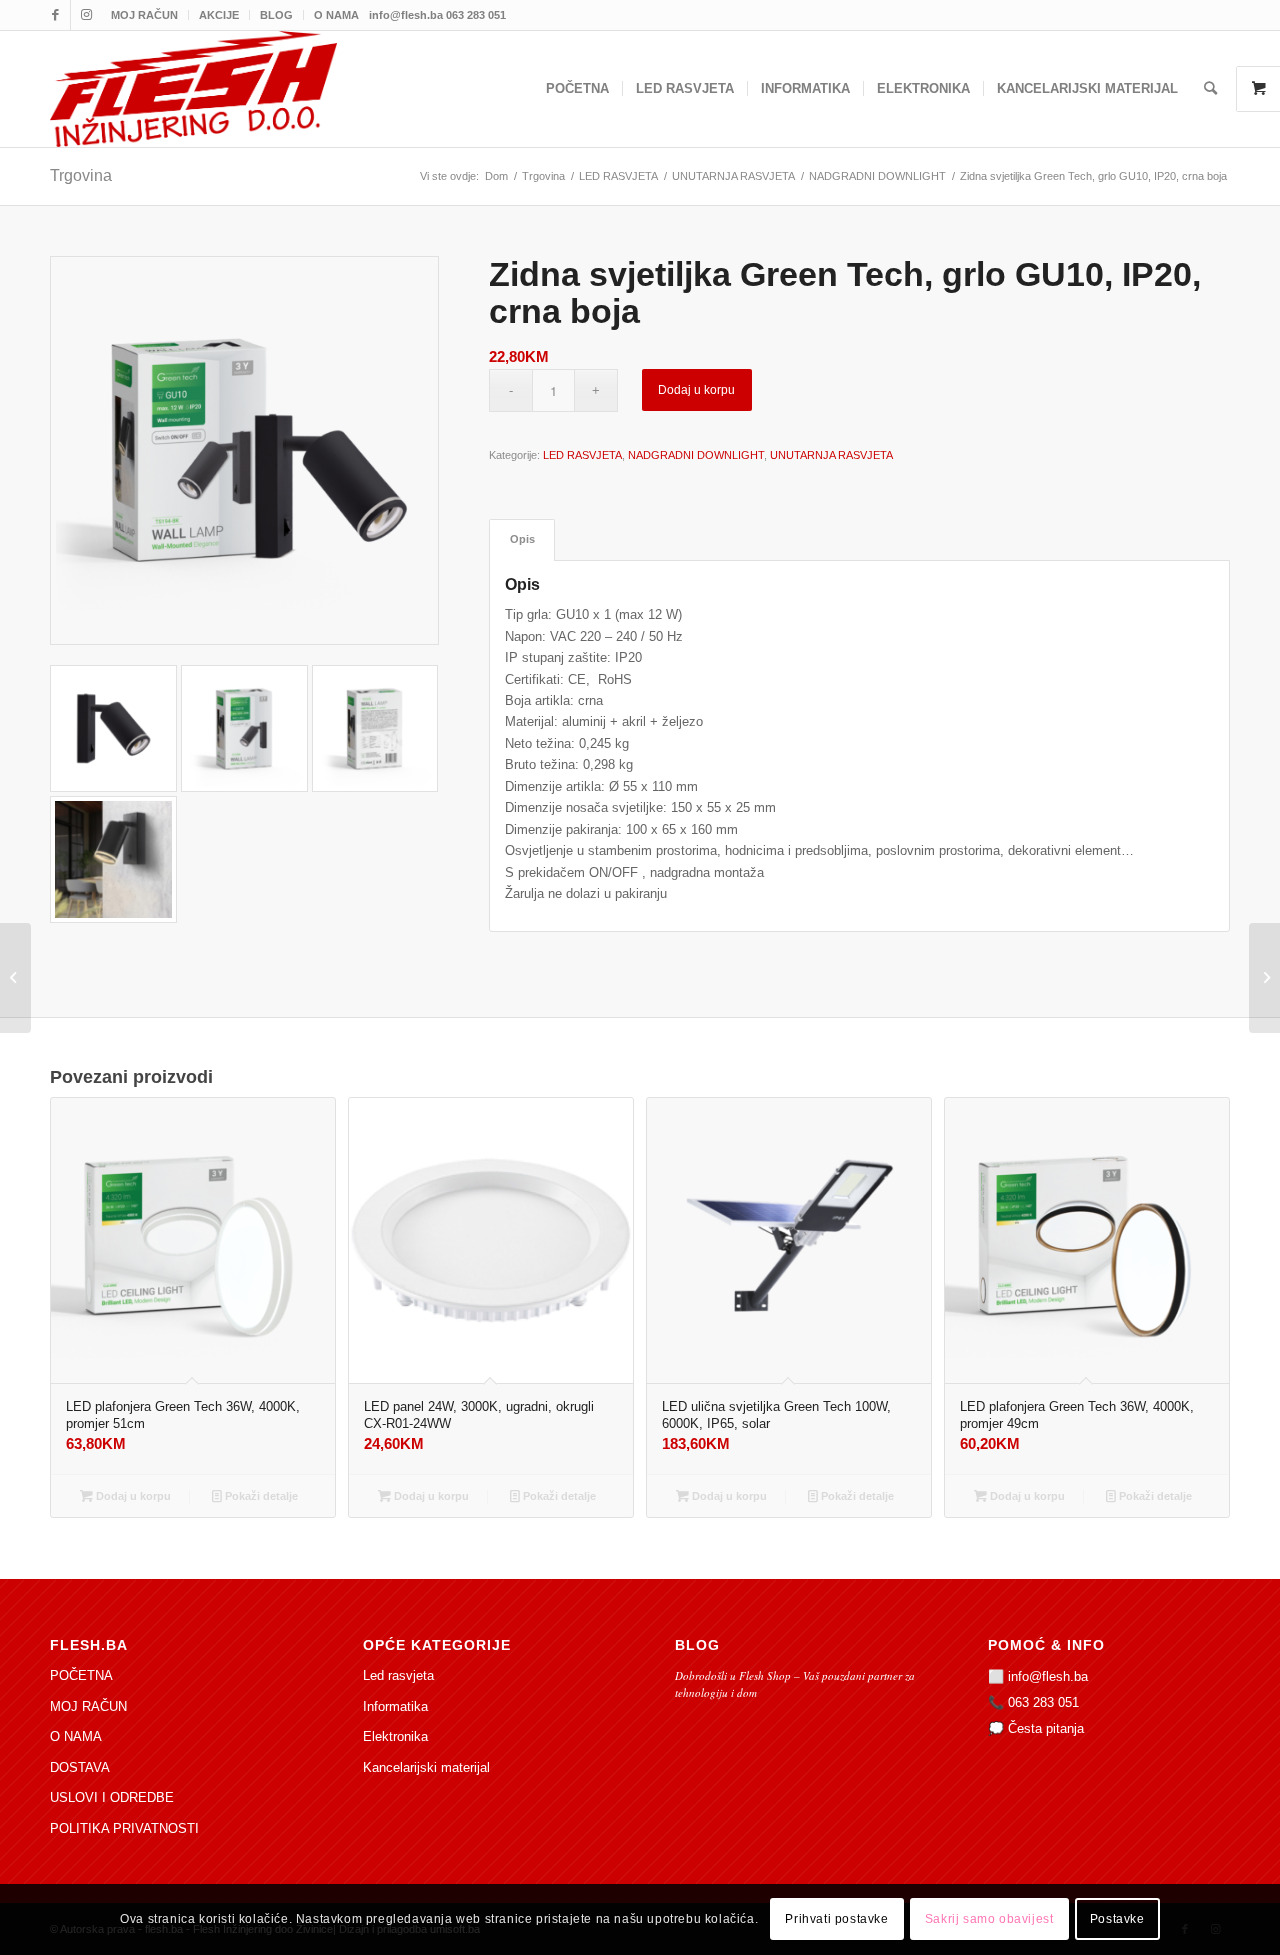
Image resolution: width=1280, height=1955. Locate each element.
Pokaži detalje (260, 1496)
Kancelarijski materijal (426, 1767)
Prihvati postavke (836, 1920)
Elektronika (395, 1736)
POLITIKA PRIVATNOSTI (124, 1828)
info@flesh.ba (1048, 1676)
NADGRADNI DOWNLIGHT (696, 455)
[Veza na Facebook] (55, 15)
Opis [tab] (522, 539)
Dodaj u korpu (696, 390)
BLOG (276, 15)
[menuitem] (145, 15)
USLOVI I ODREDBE (112, 1797)
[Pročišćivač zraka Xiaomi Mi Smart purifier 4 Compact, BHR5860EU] (1264, 978)
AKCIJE (219, 15)
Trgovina (81, 175)
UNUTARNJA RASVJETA (831, 455)
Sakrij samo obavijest (989, 1920)
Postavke (1117, 1920)
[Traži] (1210, 89)
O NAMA (336, 15)
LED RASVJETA (582, 455)
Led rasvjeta (398, 1675)
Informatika (395, 1706)
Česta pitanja (1046, 1728)
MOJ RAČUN (144, 15)
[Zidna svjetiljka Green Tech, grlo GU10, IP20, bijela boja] (15, 978)
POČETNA (81, 1675)
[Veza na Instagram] (86, 15)
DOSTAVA (80, 1767)
